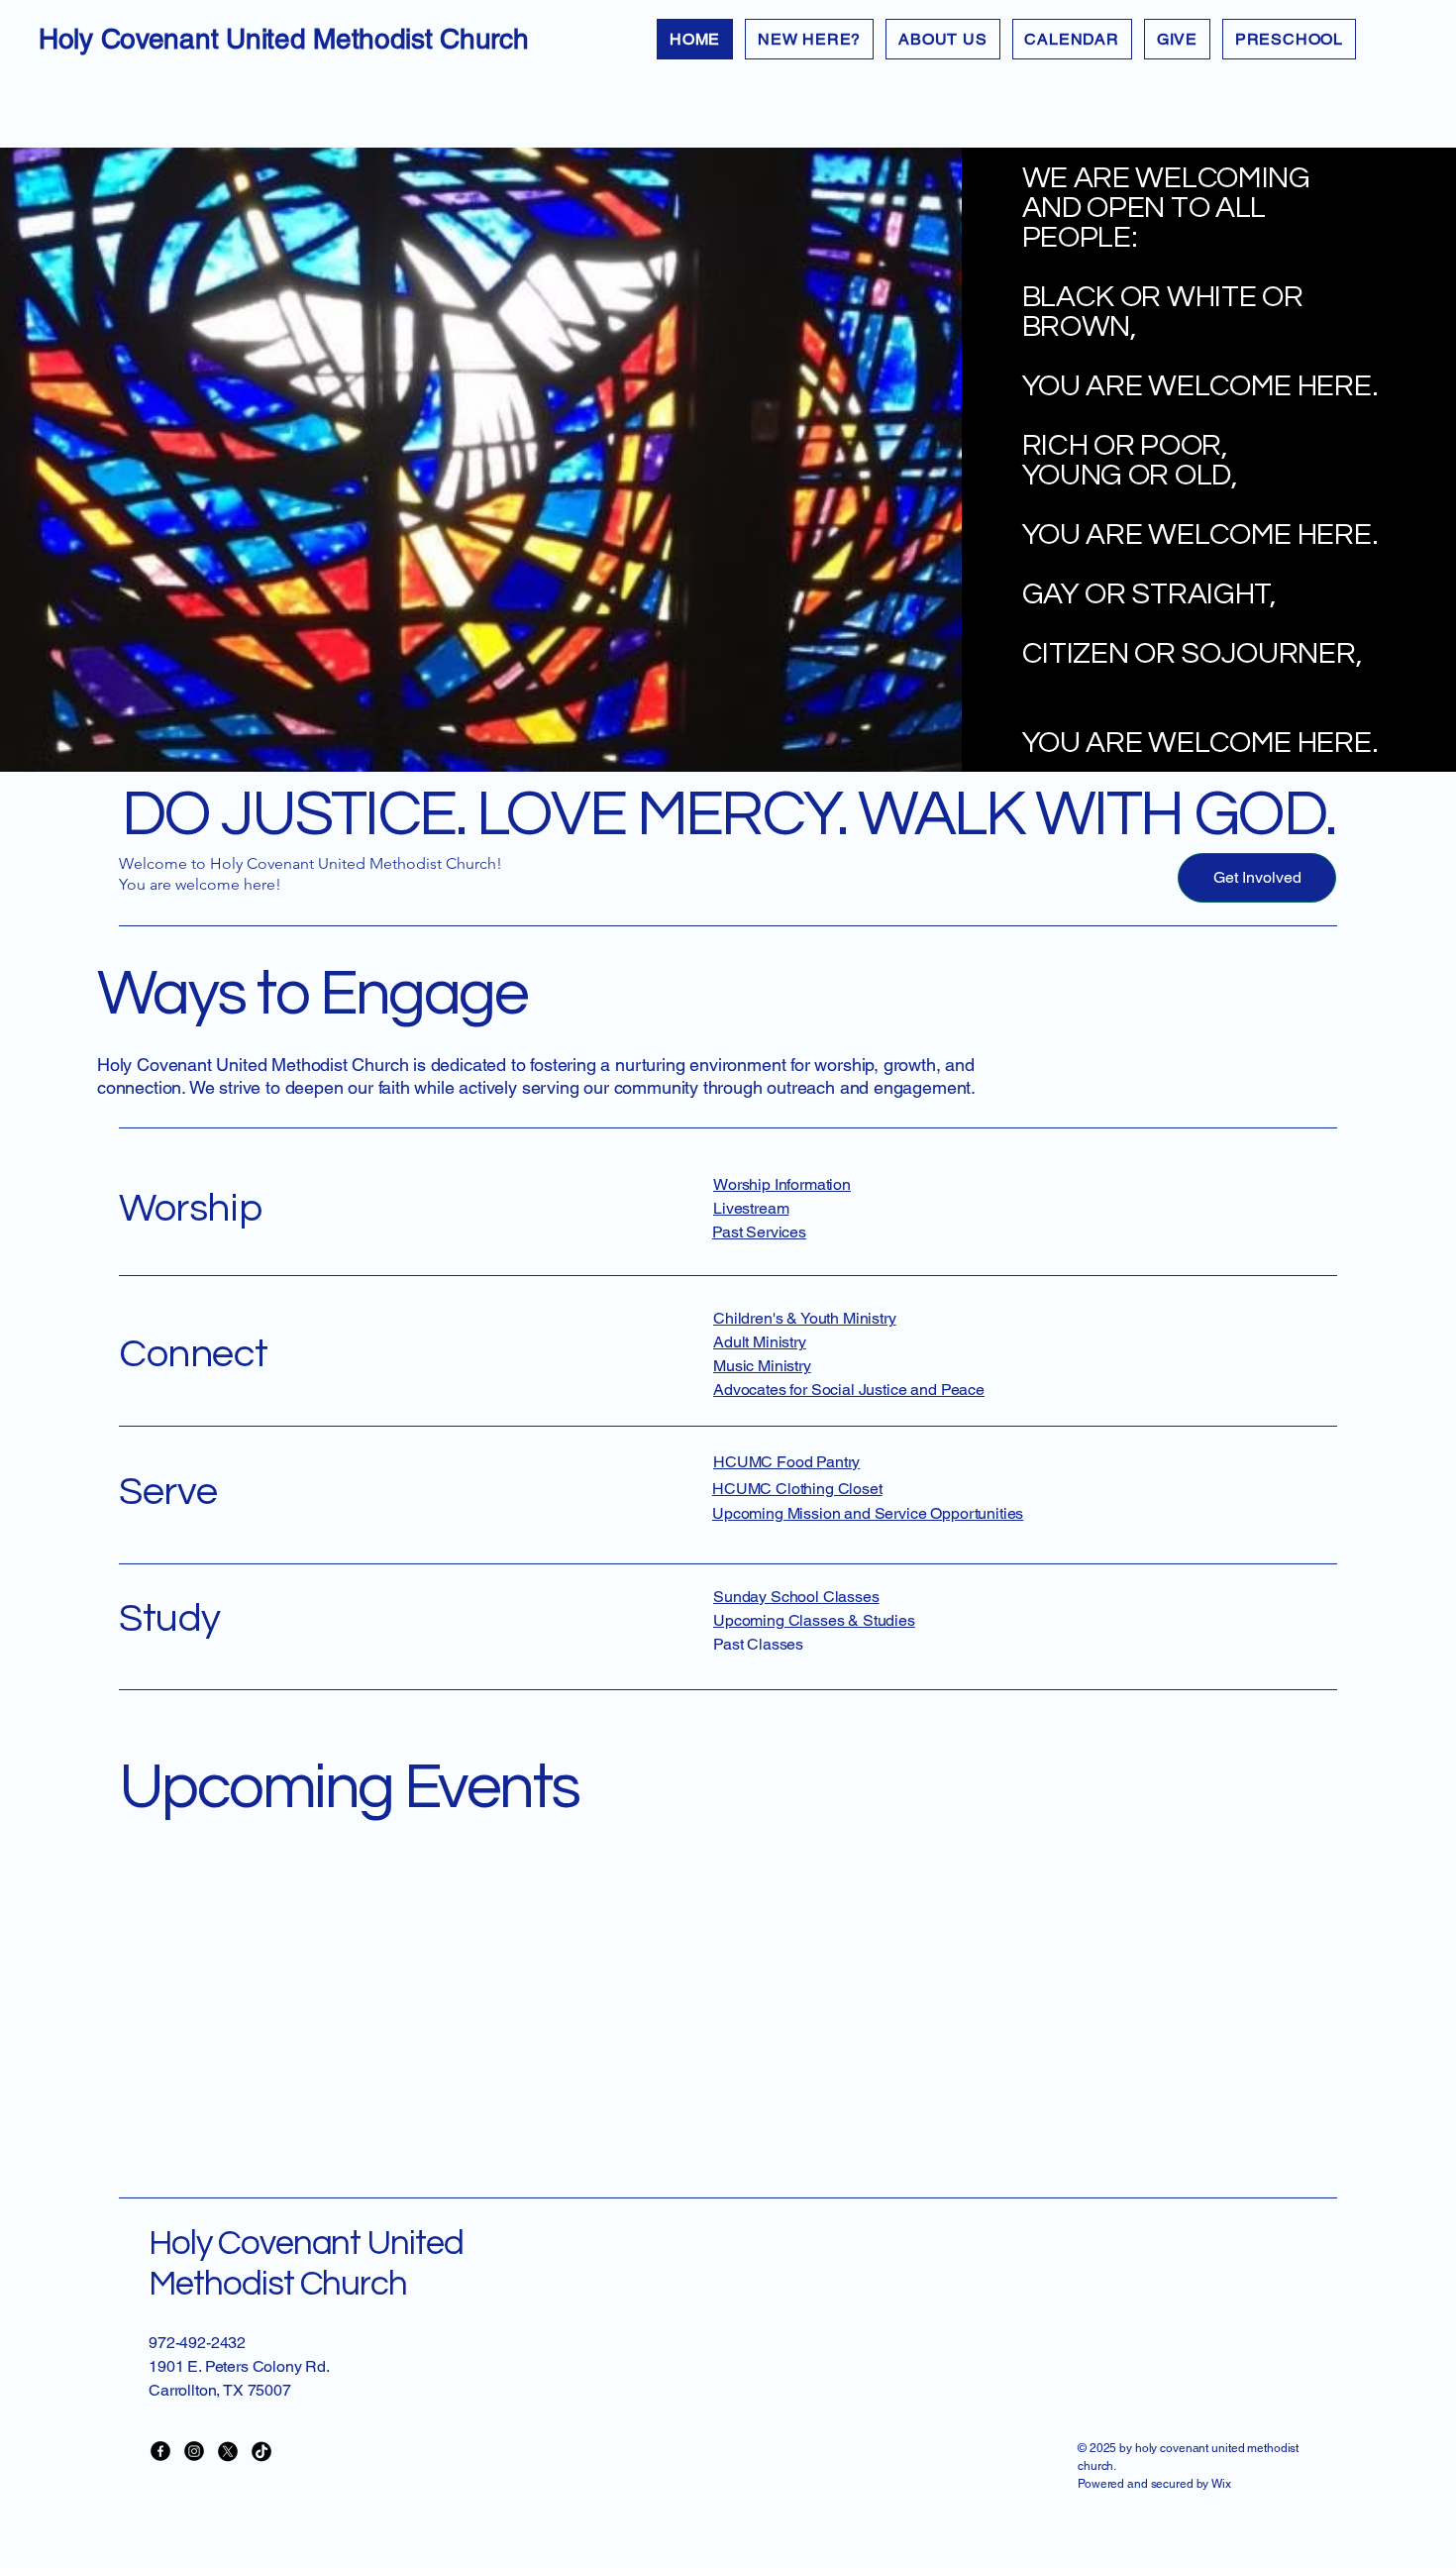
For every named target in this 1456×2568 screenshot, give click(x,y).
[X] (228, 2451)
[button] (942, 39)
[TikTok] (261, 2451)
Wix (1223, 2484)
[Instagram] (194, 2451)
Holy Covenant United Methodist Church (284, 39)
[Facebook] (160, 2451)
